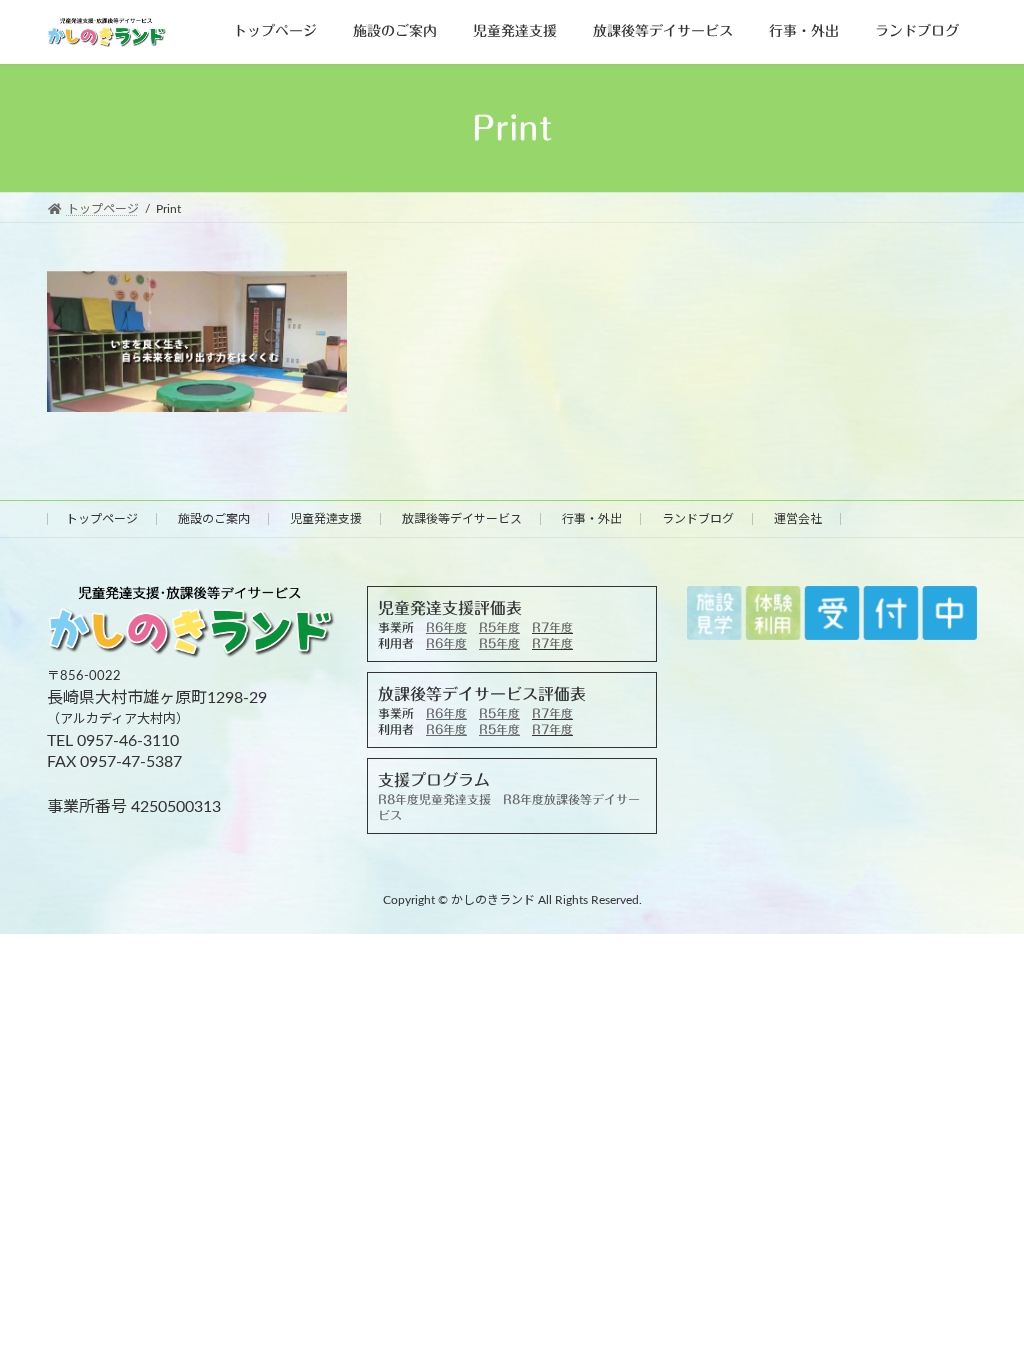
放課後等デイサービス (462, 519)
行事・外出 (592, 519)
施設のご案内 (214, 519)
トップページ (102, 519)
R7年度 (552, 627)
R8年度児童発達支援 (434, 799)
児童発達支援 (326, 519)
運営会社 (798, 519)
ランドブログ (698, 519)
